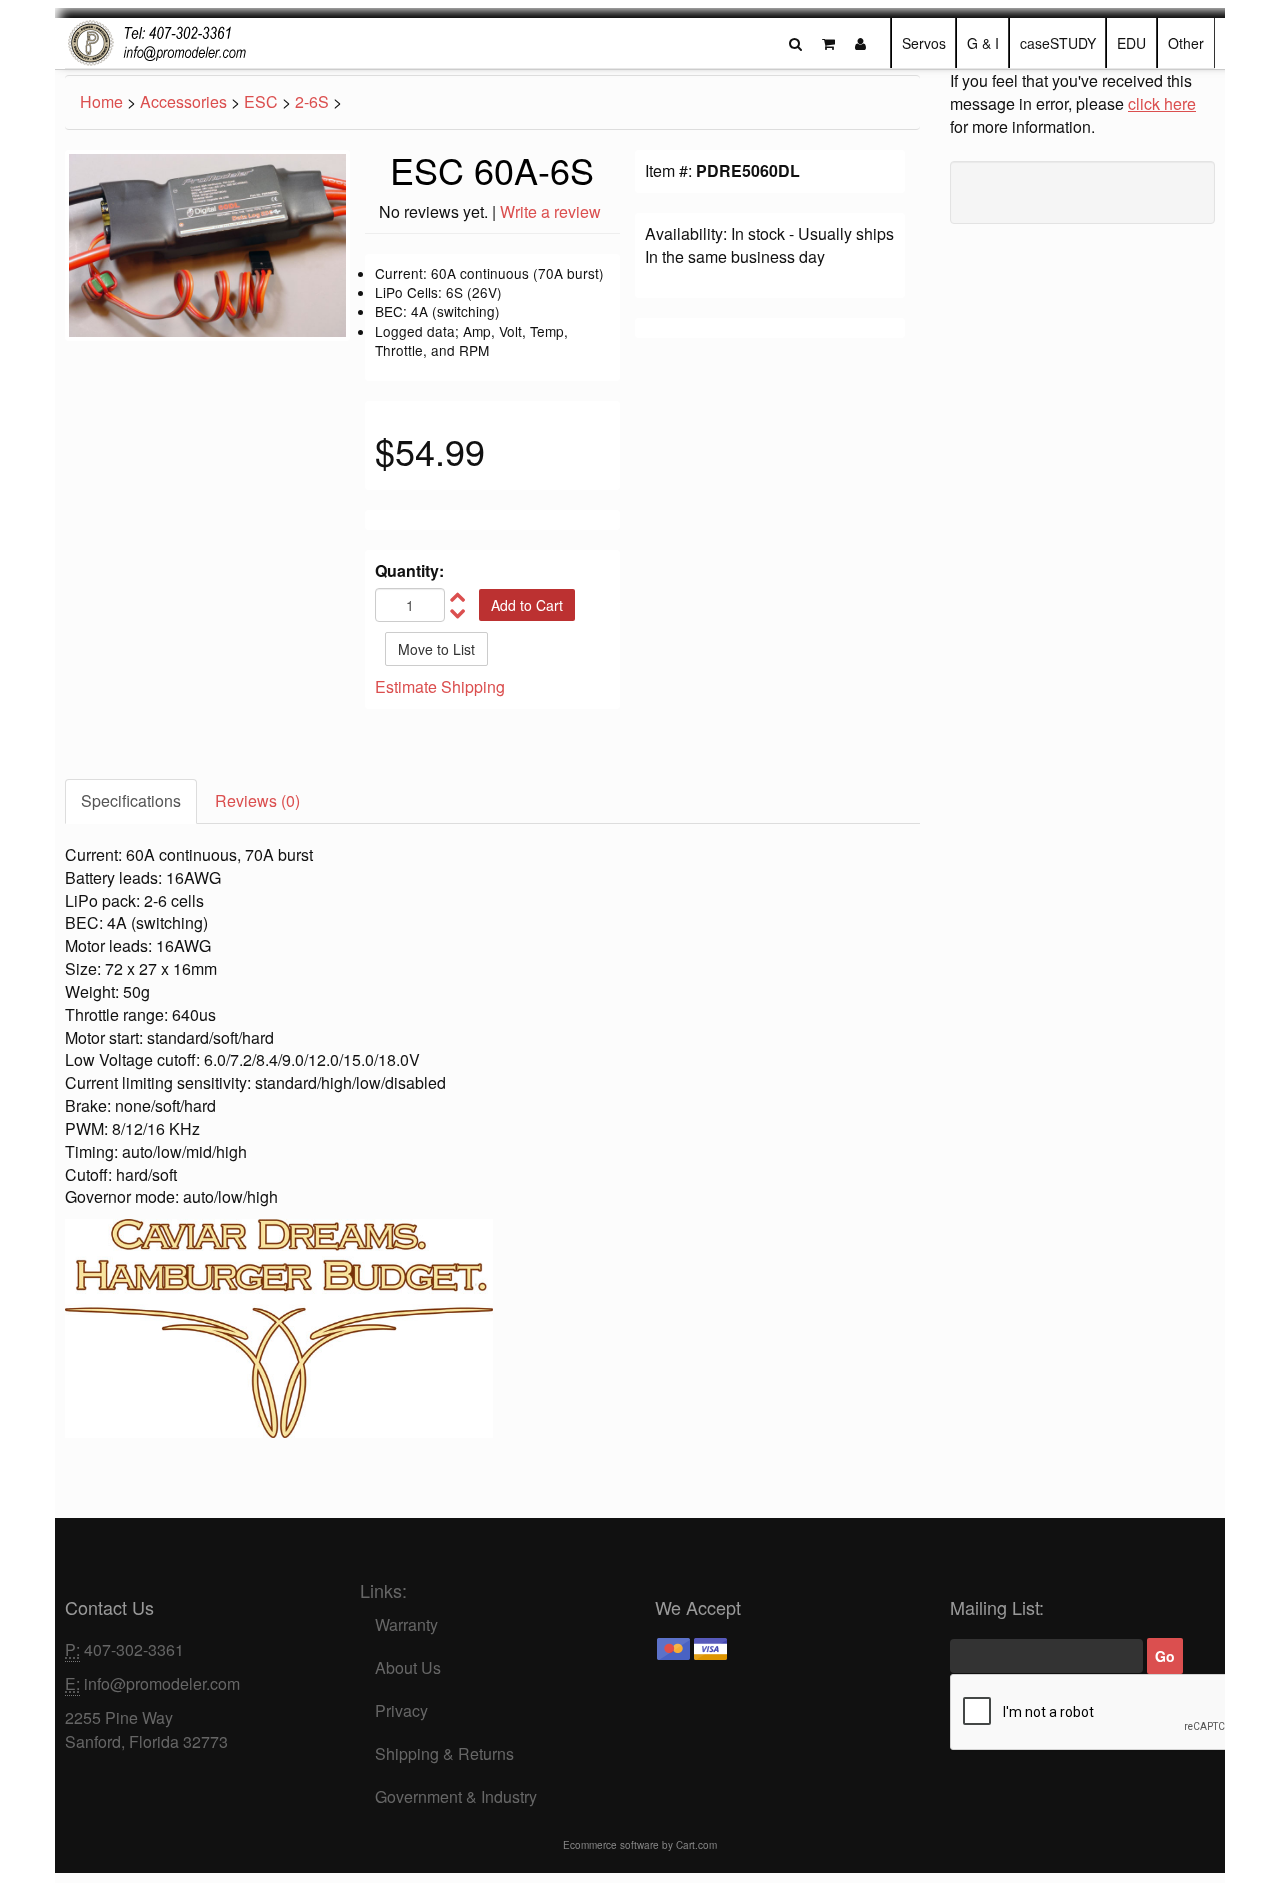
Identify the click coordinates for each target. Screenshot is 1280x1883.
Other (1186, 43)
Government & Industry (456, 1796)
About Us (408, 1667)
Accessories (183, 101)
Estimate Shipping (440, 686)
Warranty (406, 1624)
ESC (261, 101)
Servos (924, 43)
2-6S (312, 101)
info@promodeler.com (162, 1683)
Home (101, 101)
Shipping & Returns (444, 1753)
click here (1162, 103)
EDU (1131, 43)
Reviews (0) (257, 800)
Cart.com (696, 1845)
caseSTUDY (1058, 43)
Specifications (131, 800)
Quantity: (409, 571)
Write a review (550, 211)
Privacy (401, 1710)
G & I (983, 43)
